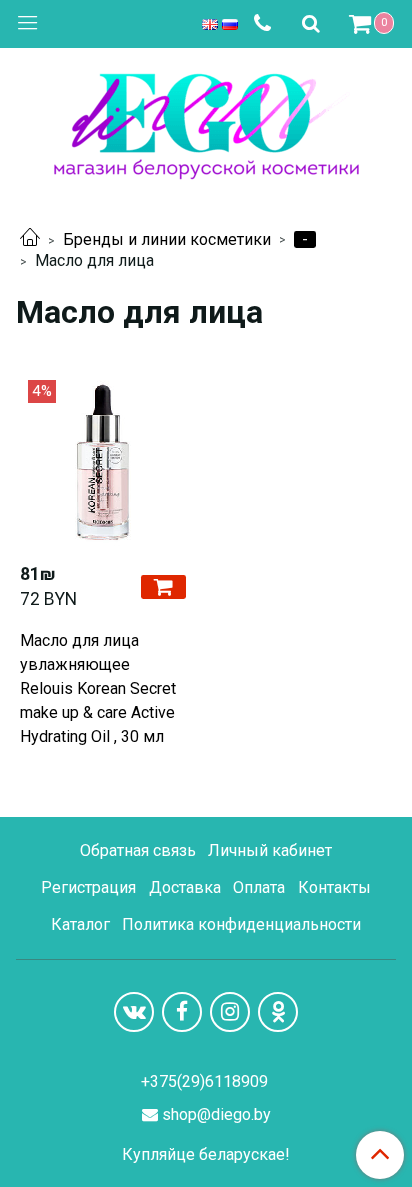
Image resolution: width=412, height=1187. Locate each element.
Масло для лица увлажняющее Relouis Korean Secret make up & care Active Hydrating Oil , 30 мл (98, 688)
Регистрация (88, 887)
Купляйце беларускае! (206, 1155)
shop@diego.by (216, 1114)
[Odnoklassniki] (278, 1012)
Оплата (259, 887)
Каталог (80, 924)
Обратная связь (138, 850)
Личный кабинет (270, 850)
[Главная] (30, 239)
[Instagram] (230, 1012)
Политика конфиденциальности (241, 924)
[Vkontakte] (134, 1012)
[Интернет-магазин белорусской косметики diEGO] (206, 121)
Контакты (334, 887)
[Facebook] (182, 1012)
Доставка (185, 887)
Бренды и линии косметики (167, 239)
